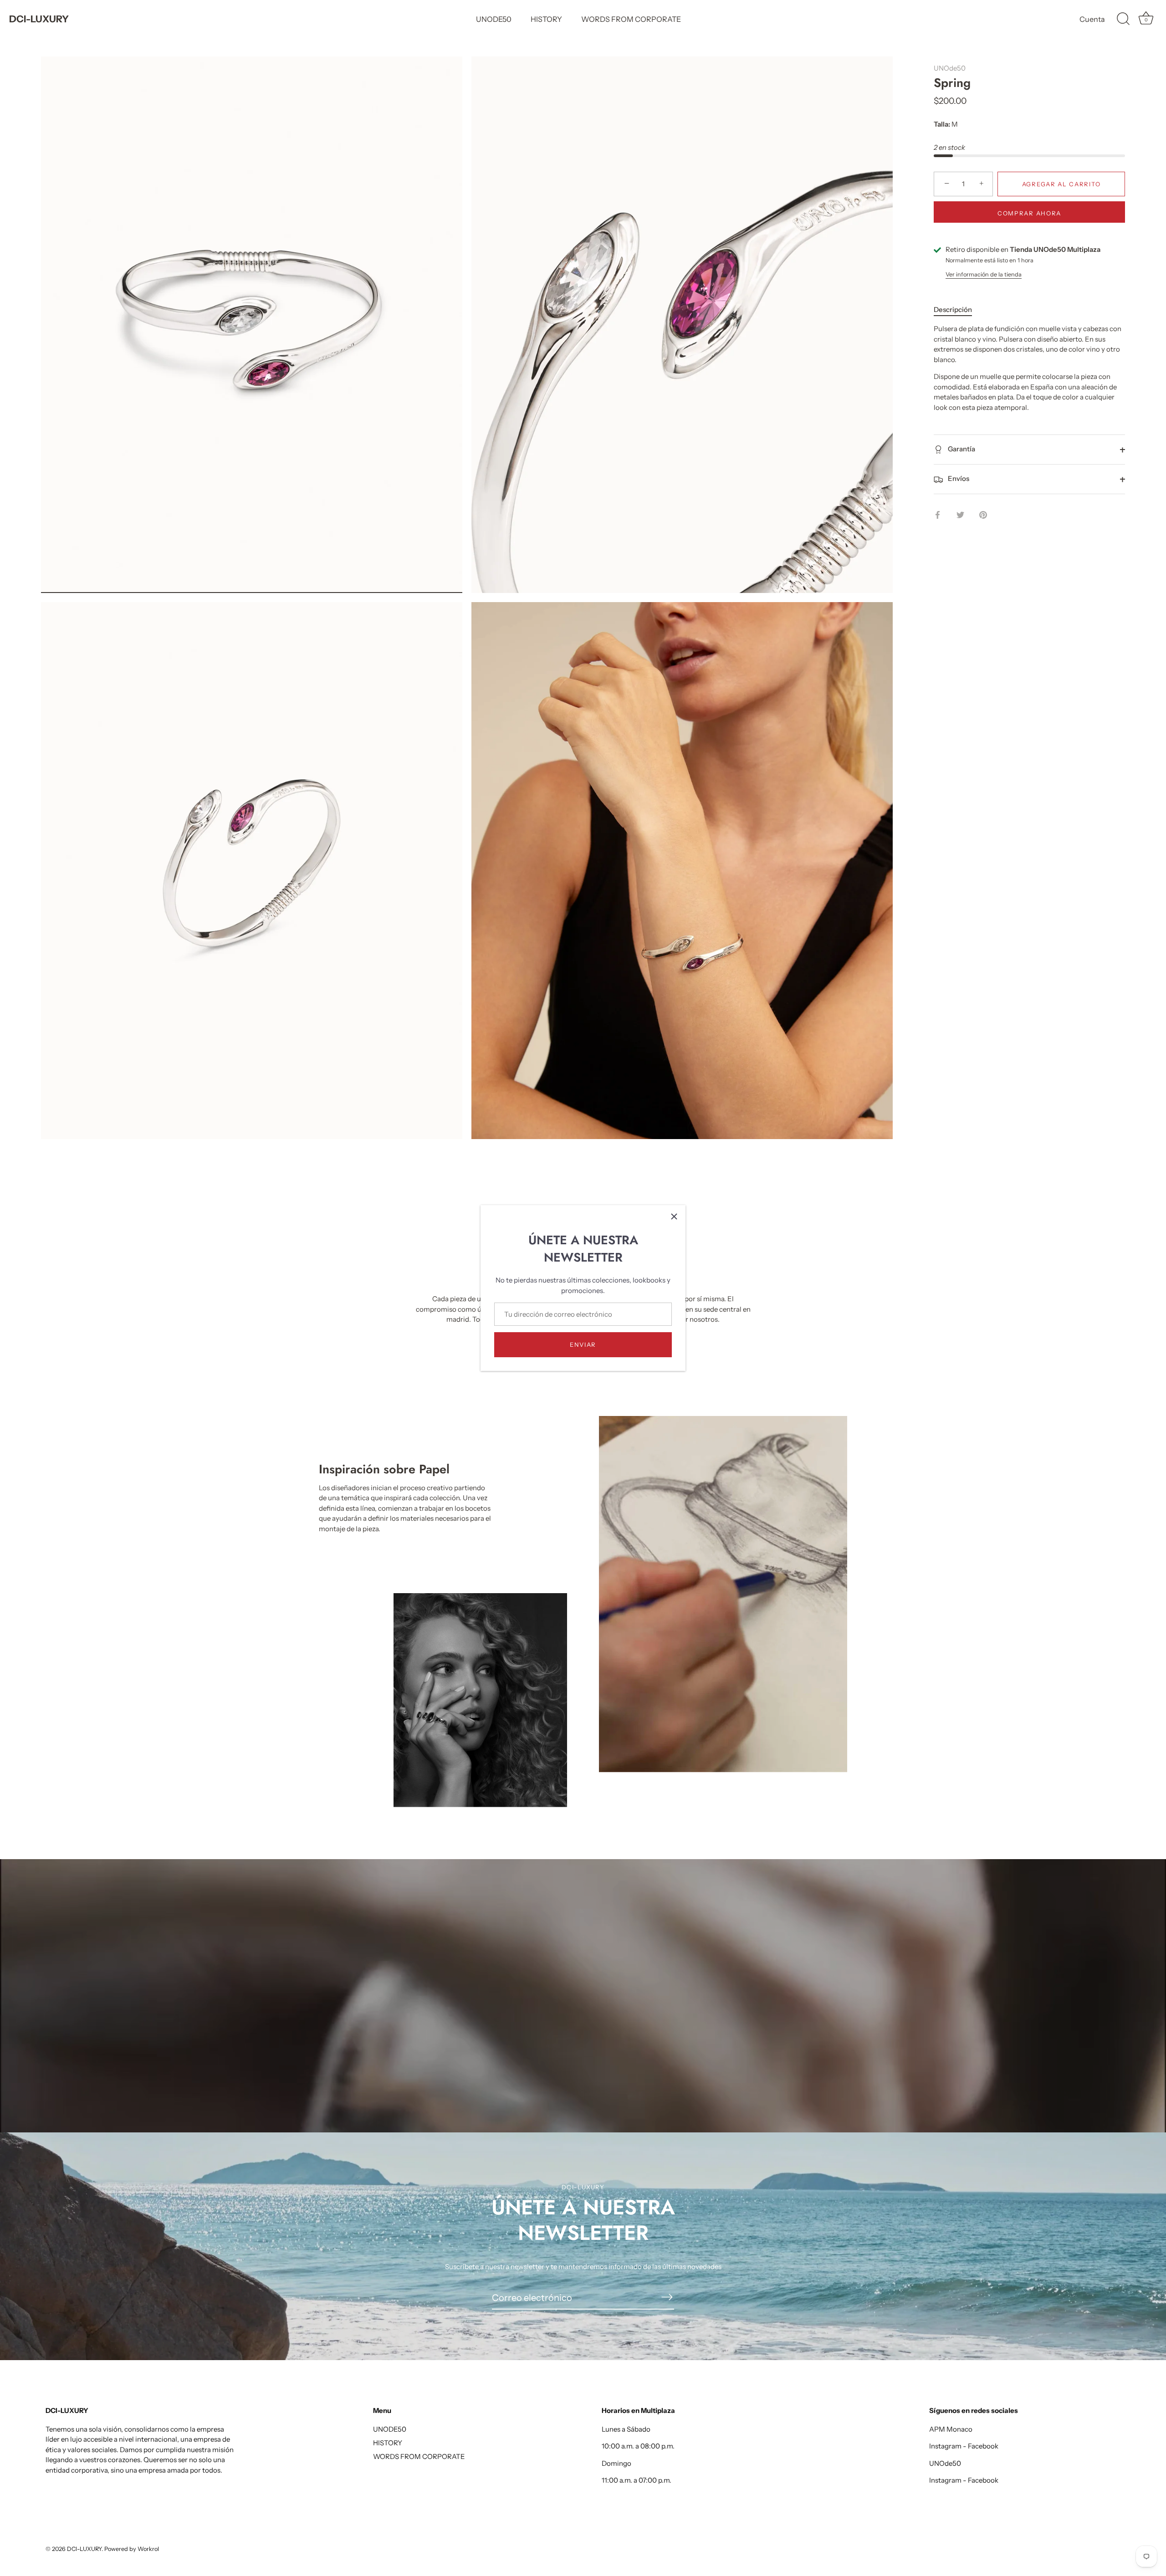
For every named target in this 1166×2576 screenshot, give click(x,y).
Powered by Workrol (132, 2549)
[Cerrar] (674, 1216)
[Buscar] (1123, 19)
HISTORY (546, 19)
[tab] (957, 310)
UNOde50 (950, 68)
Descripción (953, 309)
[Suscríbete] (667, 2297)
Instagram (945, 2446)
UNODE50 (494, 19)
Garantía (961, 449)
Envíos (958, 479)
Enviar (583, 1344)
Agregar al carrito (1061, 184)
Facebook (983, 2446)
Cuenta (1092, 19)
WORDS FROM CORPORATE (631, 19)
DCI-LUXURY (39, 19)
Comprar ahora (1029, 214)
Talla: (942, 125)
